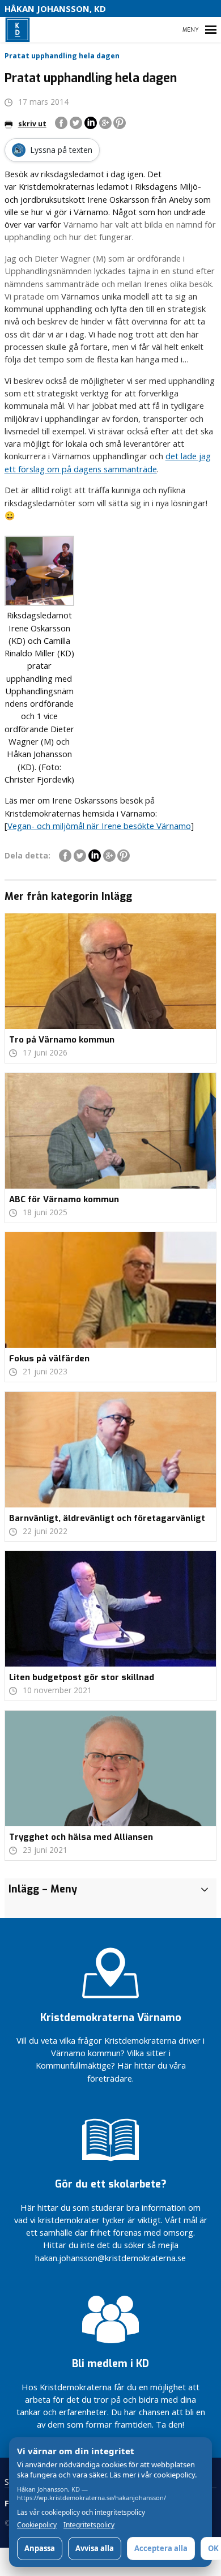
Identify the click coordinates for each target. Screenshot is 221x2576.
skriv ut (32, 124)
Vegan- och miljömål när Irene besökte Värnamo (99, 826)
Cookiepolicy (37, 2525)
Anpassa (40, 2548)
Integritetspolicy (89, 2525)
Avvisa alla (95, 2548)
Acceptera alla (161, 2548)
